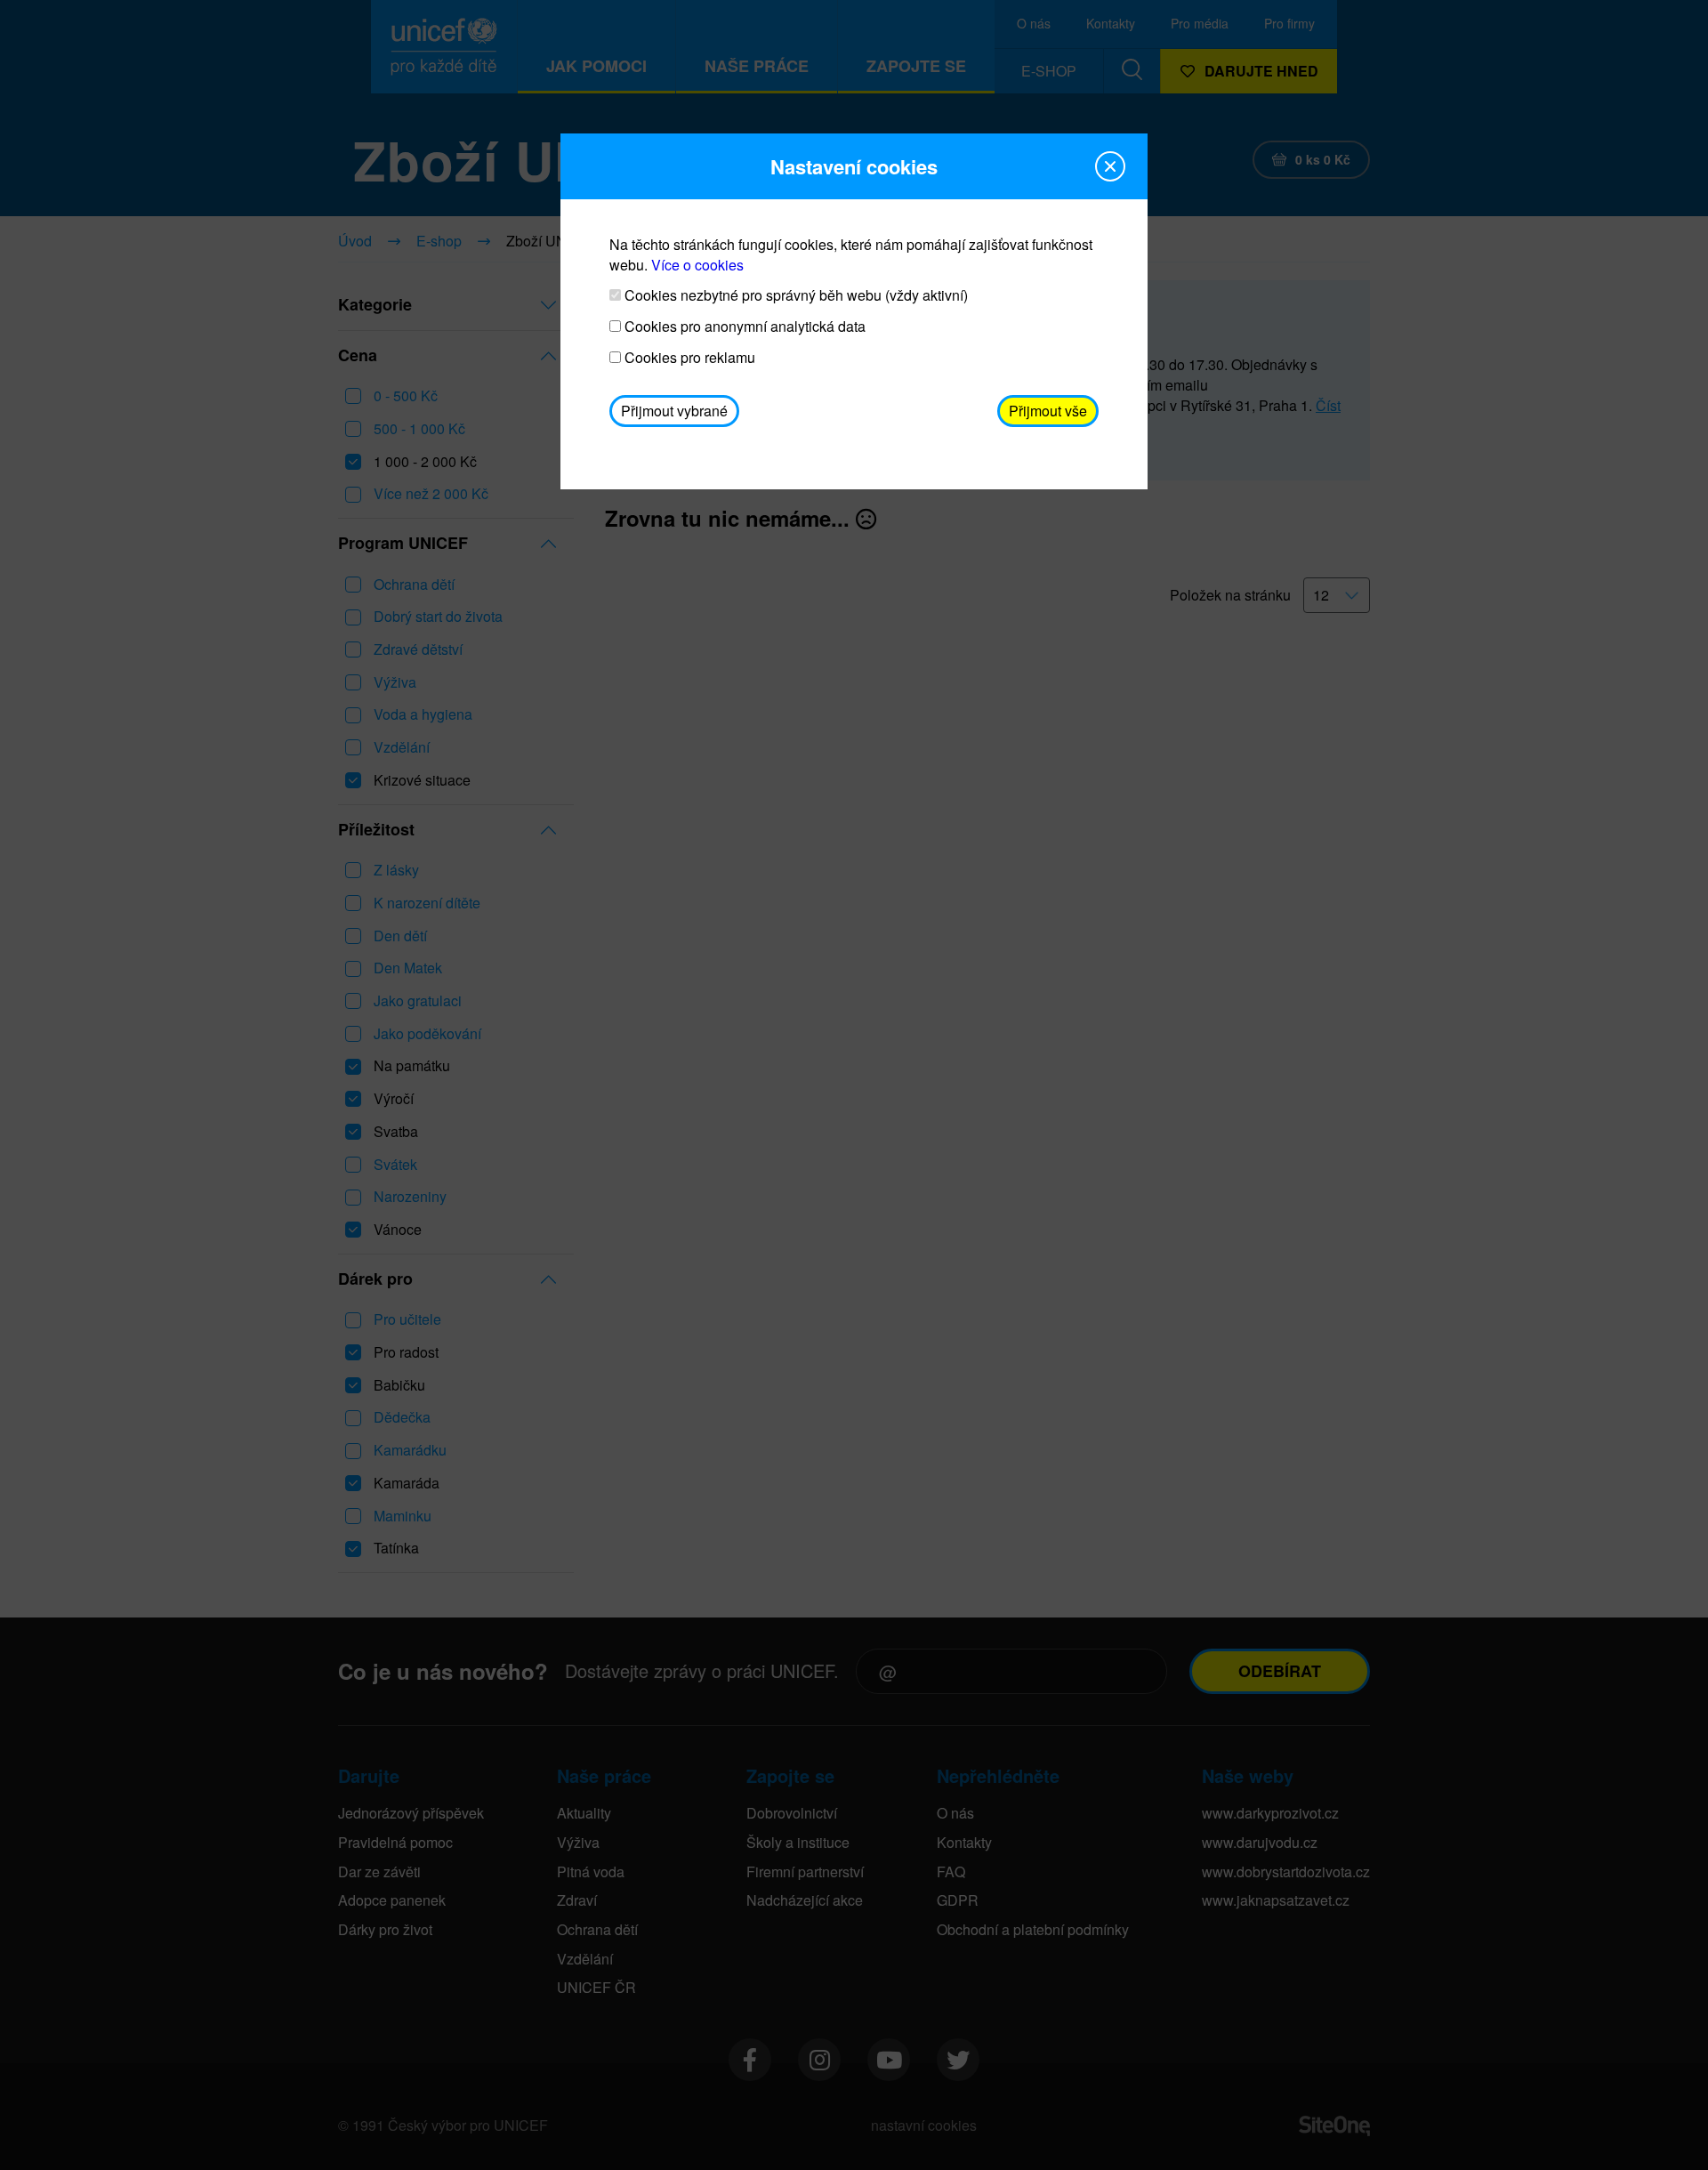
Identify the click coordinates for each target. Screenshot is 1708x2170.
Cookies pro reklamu (688, 358)
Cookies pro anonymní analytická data (743, 327)
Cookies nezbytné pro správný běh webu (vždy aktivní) (794, 295)
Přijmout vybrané (674, 411)
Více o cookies (697, 265)
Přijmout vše (1048, 411)
